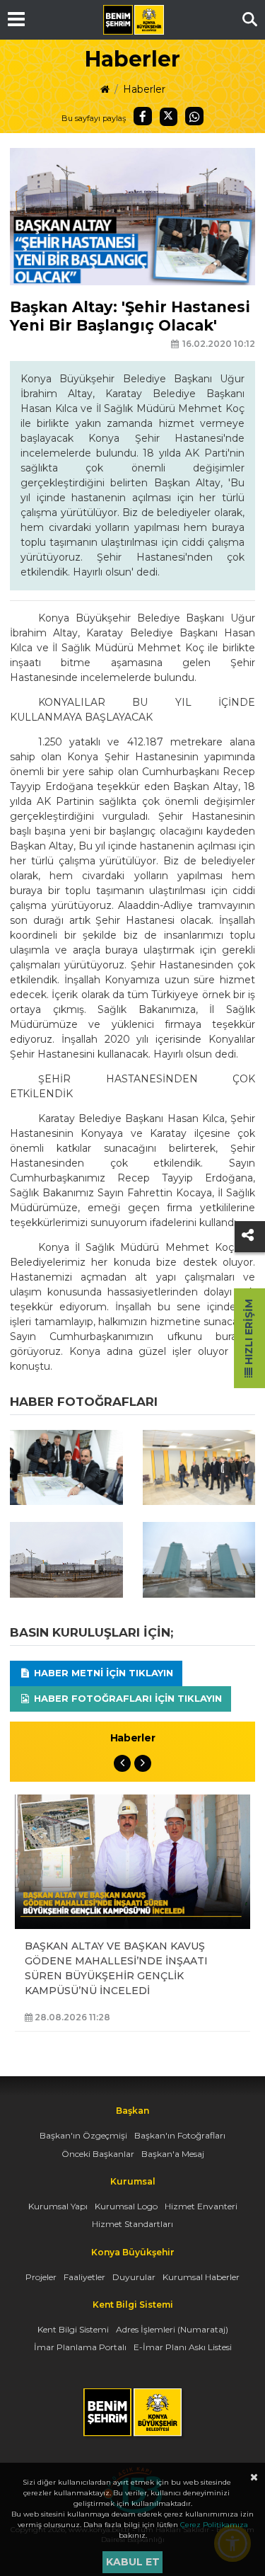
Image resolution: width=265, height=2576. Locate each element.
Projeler (41, 2277)
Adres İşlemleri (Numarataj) (172, 2329)
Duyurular (134, 2277)
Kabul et (133, 2562)
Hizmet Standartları (132, 2224)
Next (143, 1763)
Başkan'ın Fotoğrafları (180, 2135)
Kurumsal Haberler (201, 2277)
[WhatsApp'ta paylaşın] (194, 116)
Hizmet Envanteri (201, 2206)
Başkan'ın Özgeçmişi (83, 2135)
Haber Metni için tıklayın (102, 1673)
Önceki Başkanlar (98, 2154)
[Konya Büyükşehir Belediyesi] (134, 20)
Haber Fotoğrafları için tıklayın (126, 1698)
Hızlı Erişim (249, 1333)
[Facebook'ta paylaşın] (143, 116)
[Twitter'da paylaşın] (169, 117)
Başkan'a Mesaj (173, 2154)
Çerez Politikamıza (214, 2525)
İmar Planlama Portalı (80, 2347)
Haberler (144, 89)
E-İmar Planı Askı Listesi (183, 2347)
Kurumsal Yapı (58, 2206)
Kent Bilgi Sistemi (73, 2329)
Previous (122, 1763)
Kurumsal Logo (126, 2206)
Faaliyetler (84, 2277)
